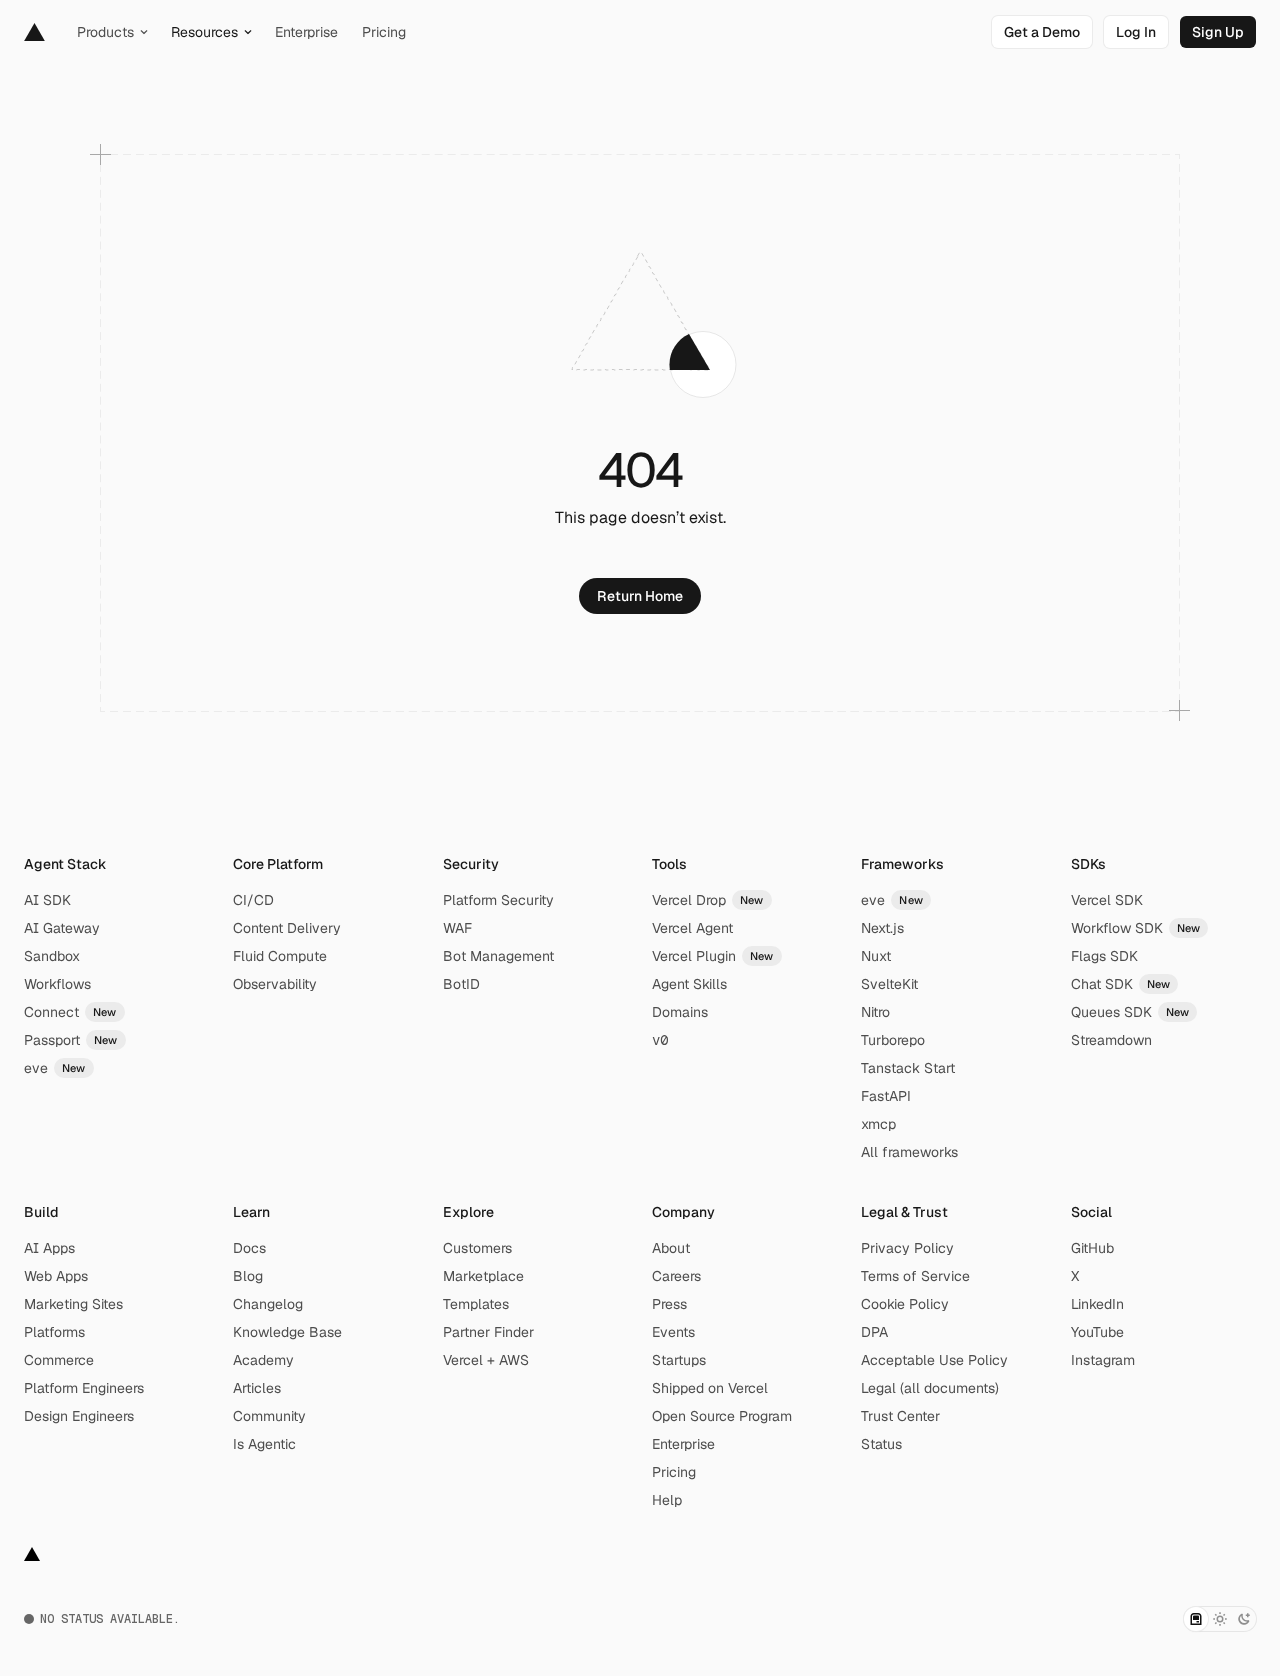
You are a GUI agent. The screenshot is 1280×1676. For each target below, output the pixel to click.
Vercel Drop (708, 900)
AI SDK (47, 900)
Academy (263, 1360)
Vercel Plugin (713, 956)
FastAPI (886, 1096)
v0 (660, 1040)
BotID (461, 984)
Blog (248, 1276)
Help (667, 1500)
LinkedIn (1097, 1304)
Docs (249, 1248)
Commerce (59, 1360)
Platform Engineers (84, 1388)
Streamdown (1111, 1040)
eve (55, 1068)
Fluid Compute (280, 956)
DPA (874, 1332)
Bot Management (498, 956)
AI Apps (49, 1248)
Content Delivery (287, 928)
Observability (275, 984)
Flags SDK (1104, 956)
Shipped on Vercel (710, 1388)
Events (673, 1332)
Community (269, 1416)
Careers (676, 1276)
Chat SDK (1121, 984)
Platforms (54, 1332)
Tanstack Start (908, 1068)
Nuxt (876, 956)
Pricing (674, 1472)
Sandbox (52, 956)
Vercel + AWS (486, 1360)
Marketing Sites (73, 1304)
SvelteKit (889, 984)
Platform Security (498, 900)
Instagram (1103, 1360)
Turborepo (893, 1040)
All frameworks (909, 1152)
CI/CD (253, 900)
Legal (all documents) (930, 1388)
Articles (257, 1388)
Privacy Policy (907, 1248)
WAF (457, 928)
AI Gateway (62, 928)
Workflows (57, 984)
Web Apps (56, 1276)
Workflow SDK (1136, 928)
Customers (477, 1248)
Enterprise (683, 1444)
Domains (680, 1012)
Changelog (268, 1304)
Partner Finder (488, 1332)
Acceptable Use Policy (934, 1360)
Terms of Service (915, 1276)
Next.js (882, 928)
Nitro (875, 1012)
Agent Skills (689, 984)
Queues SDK (1130, 1012)
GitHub (1092, 1248)
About (671, 1248)
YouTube (1097, 1332)
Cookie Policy (905, 1304)
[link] (1042, 32)
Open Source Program (722, 1416)
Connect (70, 1012)
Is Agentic (264, 1444)
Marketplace (483, 1276)
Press (669, 1304)
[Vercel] (34, 32)
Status (881, 1444)
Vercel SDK (1107, 900)
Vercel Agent (692, 928)
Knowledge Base (287, 1332)
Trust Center (900, 1416)
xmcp (878, 1124)
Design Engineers (79, 1416)
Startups (679, 1360)
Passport (71, 1040)
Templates (476, 1304)
